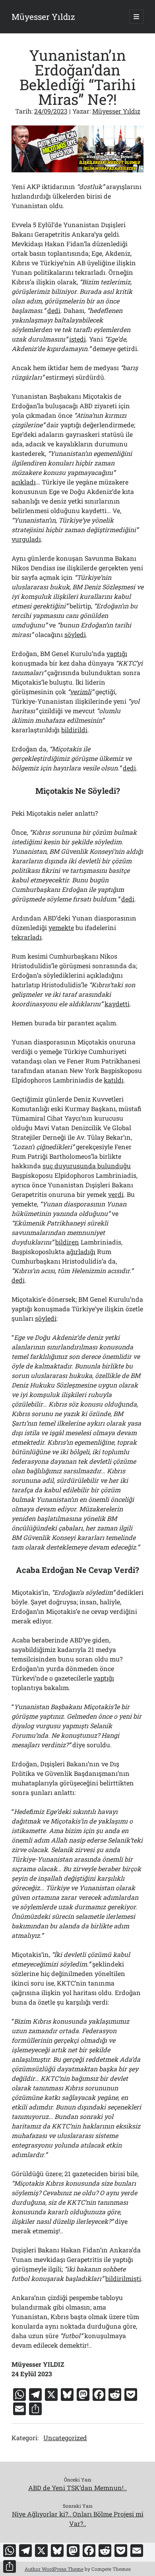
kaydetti (117, 1004)
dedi (54, 310)
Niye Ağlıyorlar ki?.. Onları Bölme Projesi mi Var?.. (78, 2519)
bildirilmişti (123, 2278)
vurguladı (26, 539)
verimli (81, 692)
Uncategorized (65, 2438)
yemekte (61, 927)
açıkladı (24, 482)
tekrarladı (27, 937)
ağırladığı (81, 1251)
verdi (116, 1194)
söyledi (75, 634)
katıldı (114, 1080)
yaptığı (117, 653)
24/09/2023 (51, 111)
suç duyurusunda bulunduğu (87, 1166)
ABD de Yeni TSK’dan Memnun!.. (77, 2488)
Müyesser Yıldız (43, 17)
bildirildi (74, 730)
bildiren (67, 1242)
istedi (77, 339)
